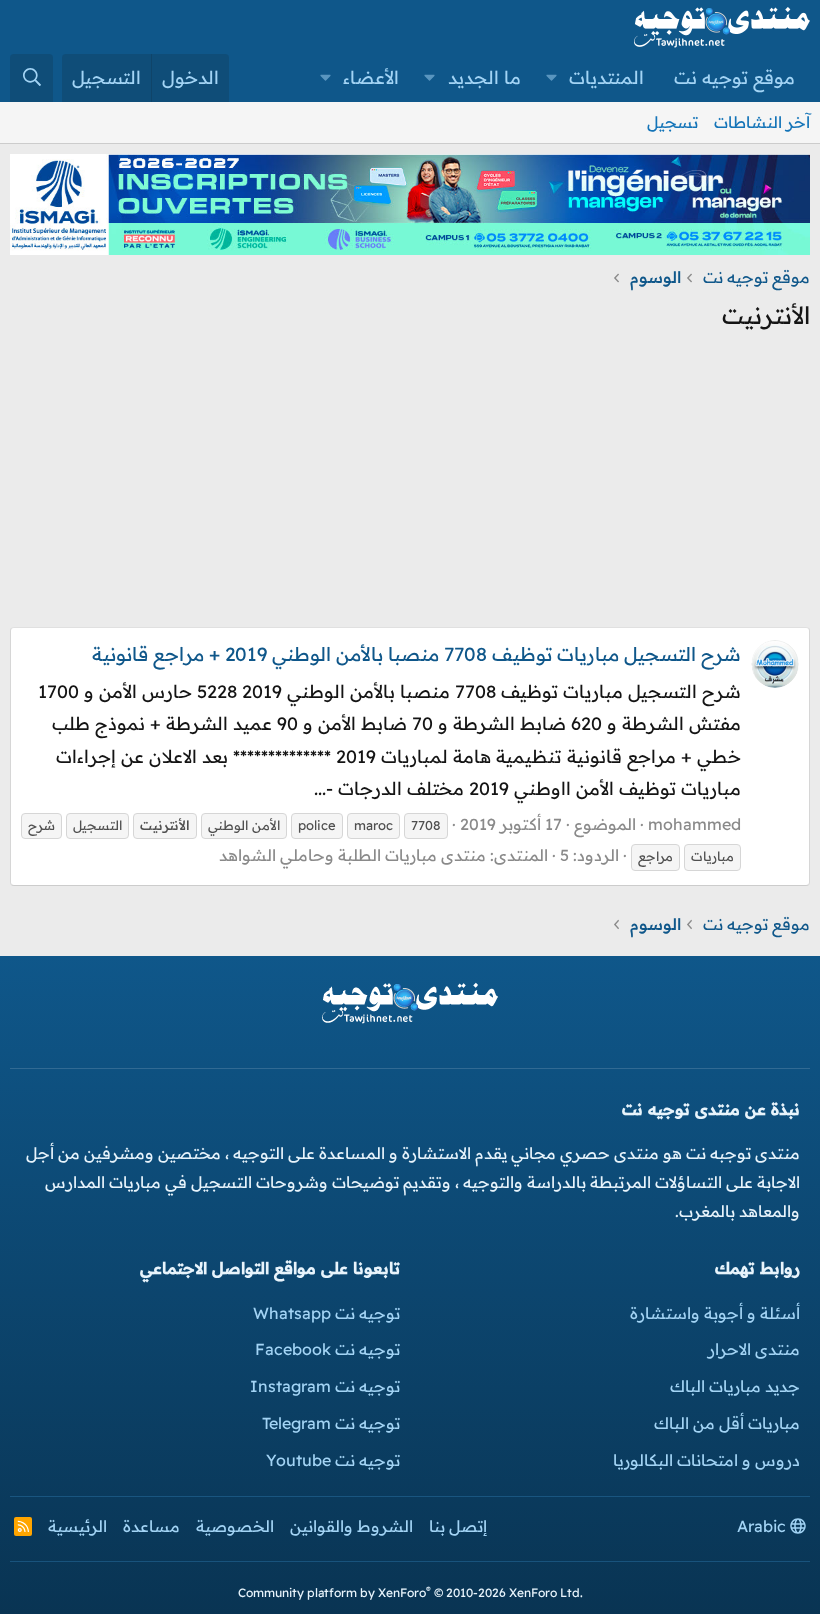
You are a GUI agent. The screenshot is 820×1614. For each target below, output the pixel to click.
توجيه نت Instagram (325, 1386)
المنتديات (606, 77)
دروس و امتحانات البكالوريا (706, 1460)
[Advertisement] (410, 487)
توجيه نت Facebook (327, 1349)
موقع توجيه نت (734, 77)
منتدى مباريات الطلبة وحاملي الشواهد (352, 855)
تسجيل (672, 122)
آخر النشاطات (762, 122)
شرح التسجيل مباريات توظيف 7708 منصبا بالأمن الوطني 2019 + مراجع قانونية (416, 654)
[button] (552, 78)
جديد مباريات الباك (735, 1386)
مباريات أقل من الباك (727, 1423)
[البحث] (31, 78)
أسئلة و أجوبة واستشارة (715, 1313)
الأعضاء (371, 77)
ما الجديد (484, 77)
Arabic (763, 1526)
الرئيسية (77, 1526)
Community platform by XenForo (410, 1592)
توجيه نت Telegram (331, 1423)
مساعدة (151, 1526)
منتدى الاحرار (754, 1349)
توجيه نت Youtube (333, 1460)
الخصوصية (235, 1526)
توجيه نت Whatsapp (326, 1313)
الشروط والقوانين (351, 1526)
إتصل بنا (458, 1526)
